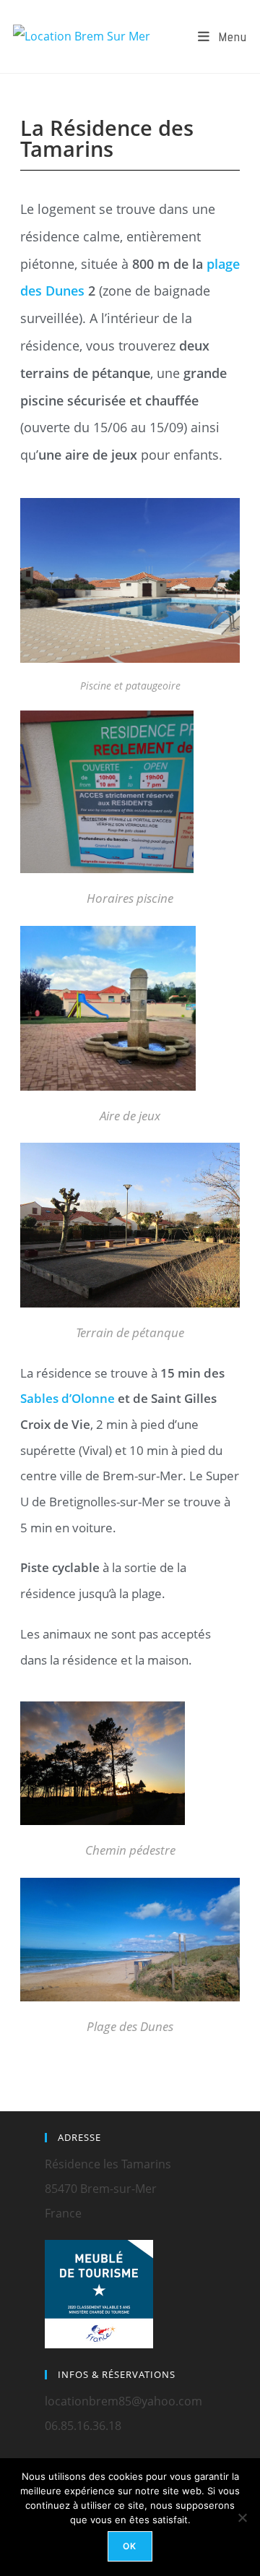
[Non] (242, 2517)
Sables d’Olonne (68, 1398)
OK (130, 2546)
